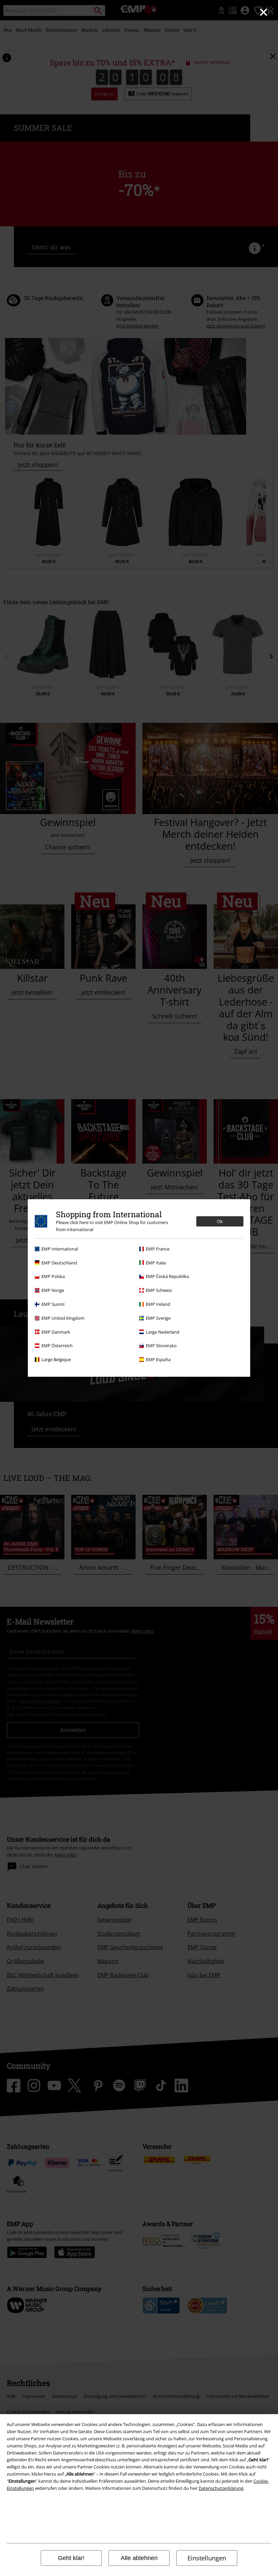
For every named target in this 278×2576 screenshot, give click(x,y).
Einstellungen (207, 2558)
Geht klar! (71, 2558)
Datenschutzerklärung (221, 2488)
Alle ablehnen (139, 2558)
